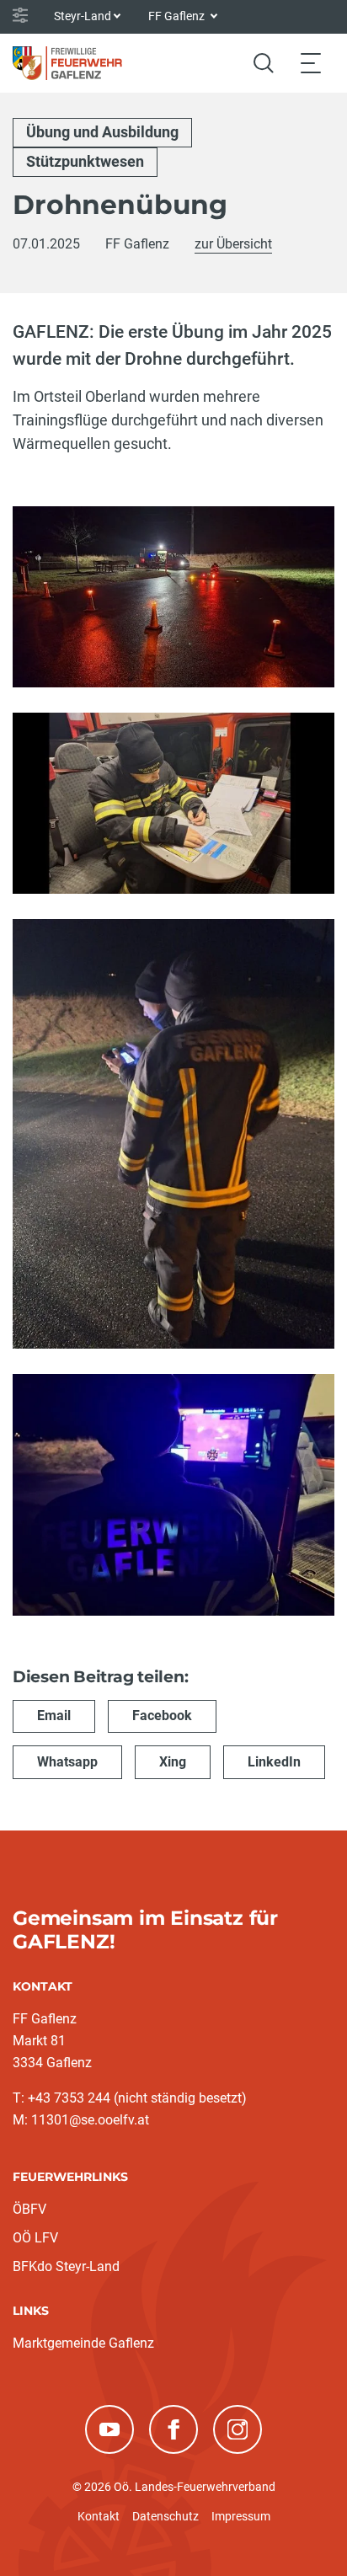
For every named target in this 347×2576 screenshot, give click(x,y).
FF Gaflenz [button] (178, 16)
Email (54, 1716)
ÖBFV (29, 2209)
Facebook (162, 1716)
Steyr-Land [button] (83, 16)
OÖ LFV (35, 2238)
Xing (173, 1762)
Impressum (241, 2516)
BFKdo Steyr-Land (66, 2266)
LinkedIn (274, 1762)
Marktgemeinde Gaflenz (83, 2343)
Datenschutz (165, 2516)
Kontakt (99, 2516)
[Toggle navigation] (311, 63)
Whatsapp (67, 1762)
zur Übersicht (233, 244)
